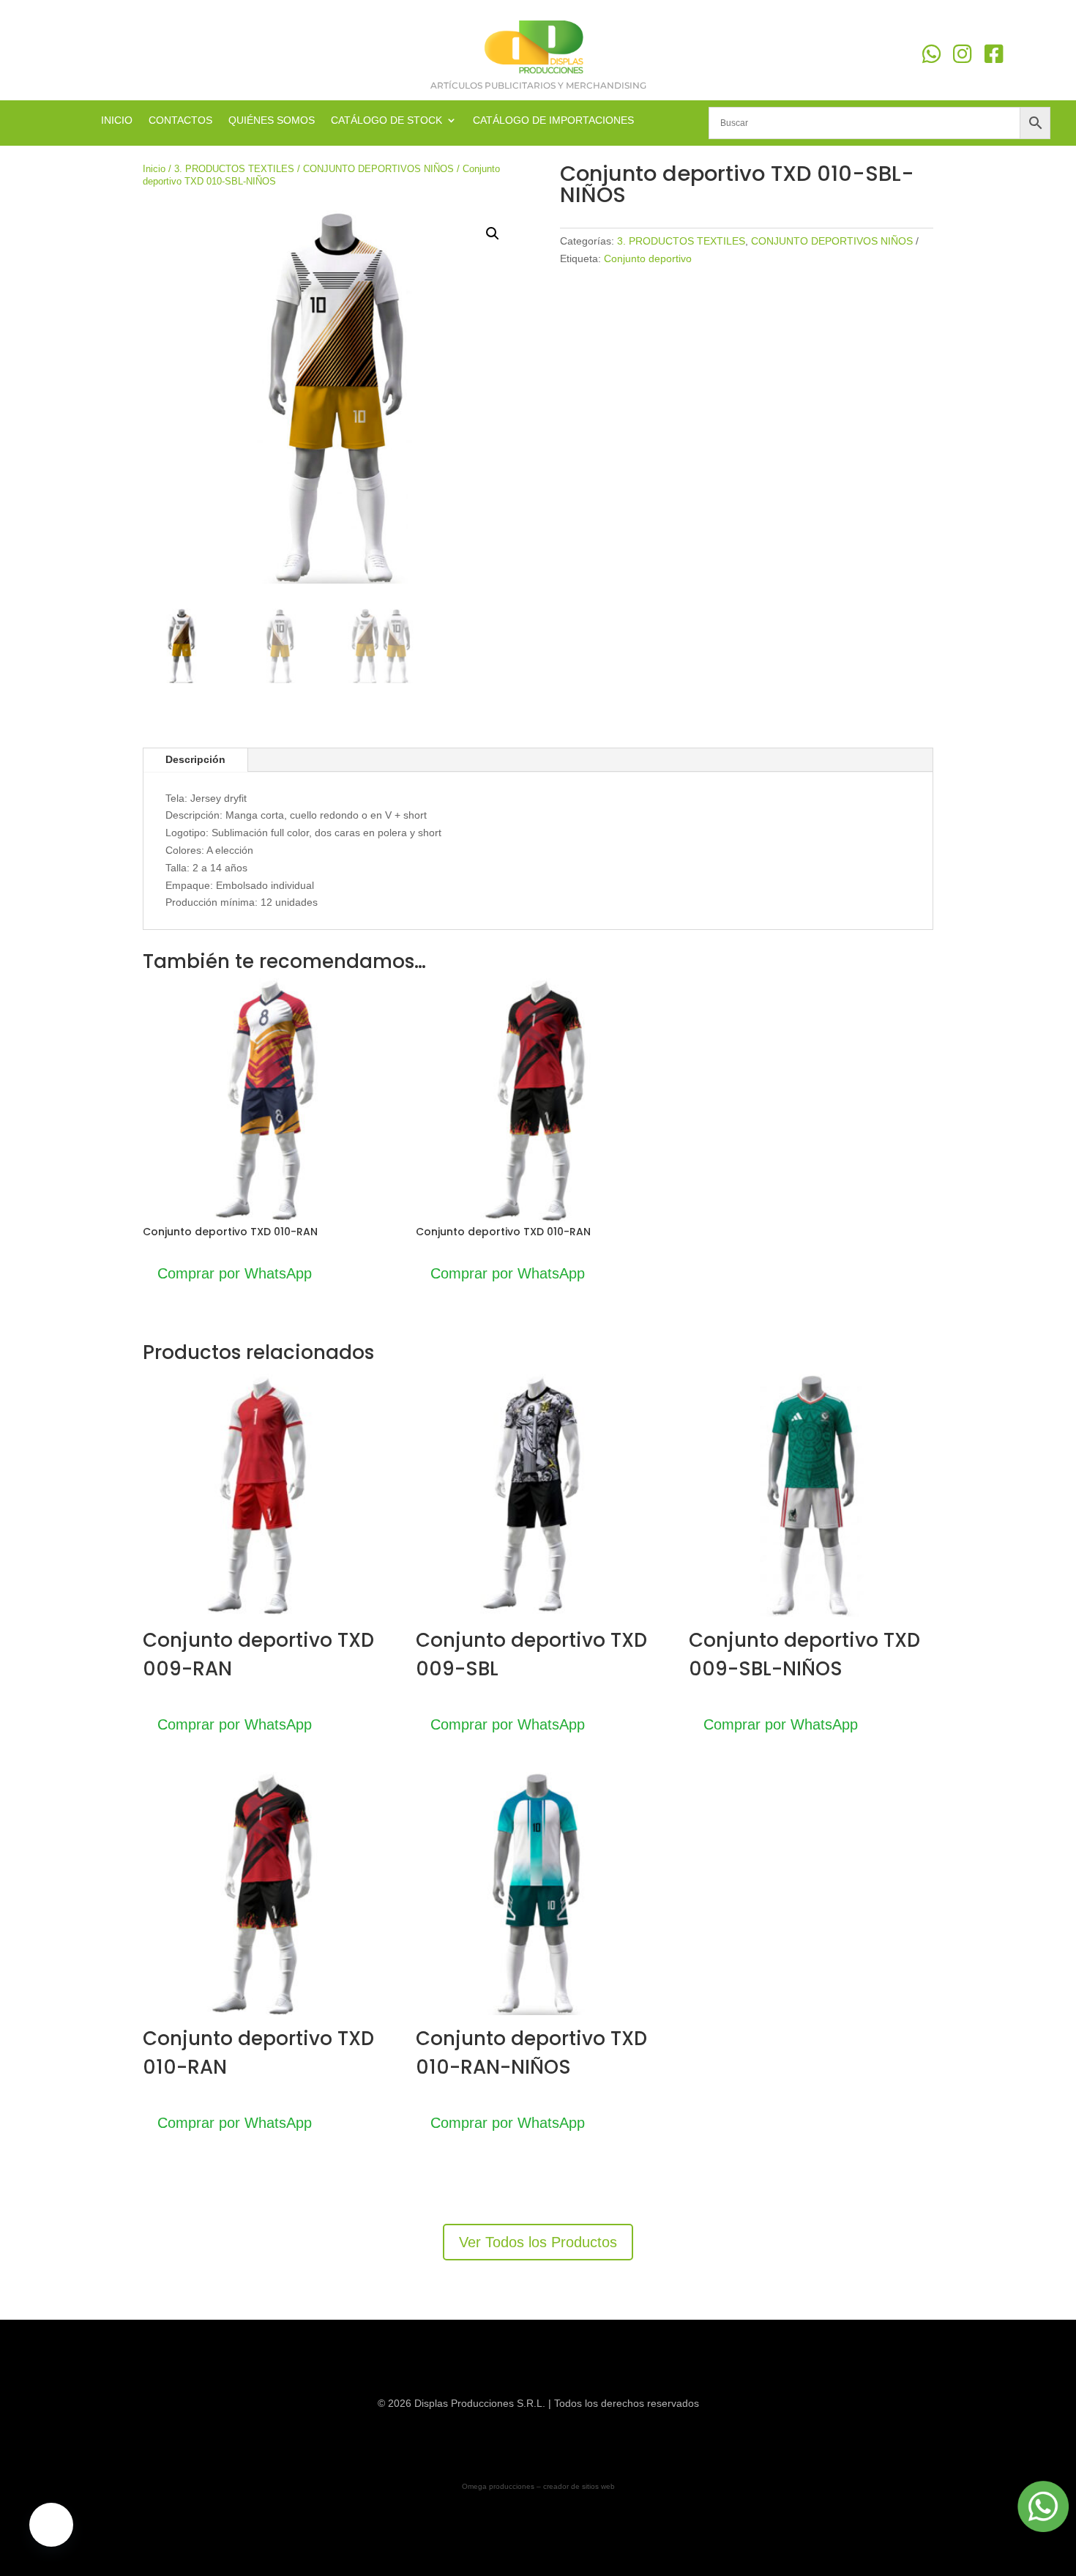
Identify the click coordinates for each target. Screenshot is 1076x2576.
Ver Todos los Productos (538, 2242)
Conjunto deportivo (648, 258)
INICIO (117, 120)
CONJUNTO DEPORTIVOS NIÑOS (378, 169)
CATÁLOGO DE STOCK (386, 120)
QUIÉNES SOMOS (272, 120)
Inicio (154, 169)
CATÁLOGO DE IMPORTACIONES (553, 120)
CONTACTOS (180, 120)
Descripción (195, 759)
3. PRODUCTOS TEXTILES (234, 169)
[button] (493, 234)
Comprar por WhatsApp (235, 1273)
